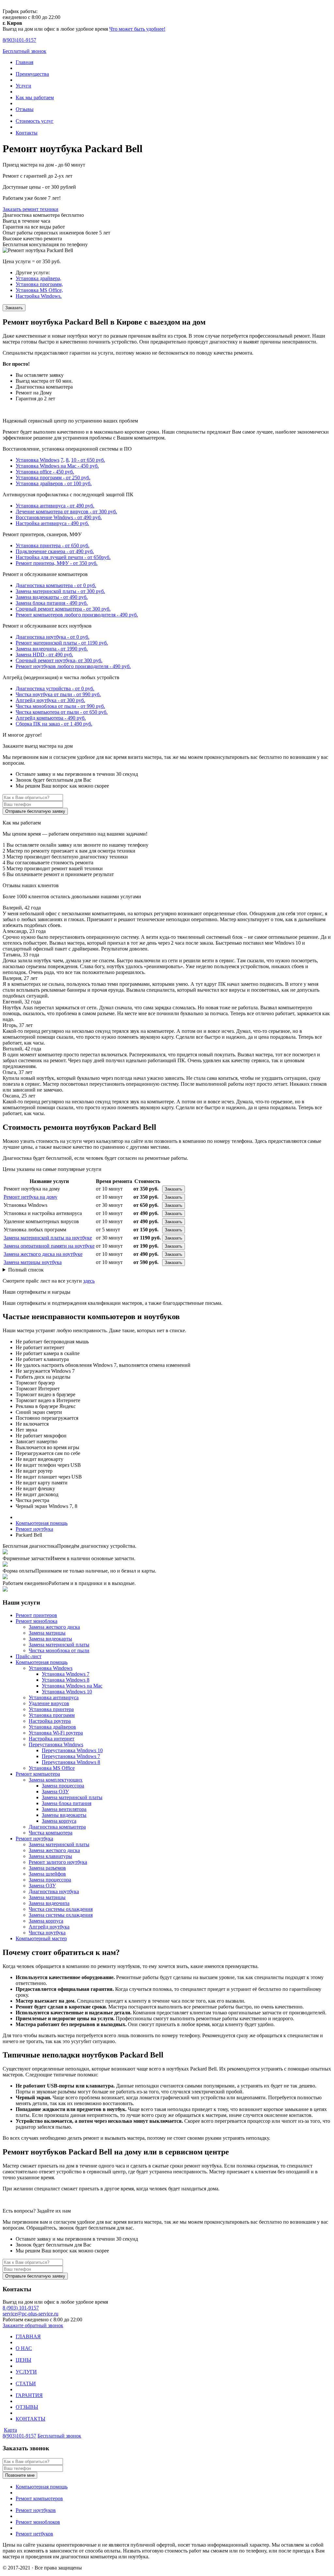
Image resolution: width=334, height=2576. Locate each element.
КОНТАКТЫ (30, 2419)
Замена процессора (63, 1786)
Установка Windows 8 (66, 1680)
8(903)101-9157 (19, 2436)
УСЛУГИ (26, 2372)
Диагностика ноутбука (54, 1891)
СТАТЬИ (26, 2384)
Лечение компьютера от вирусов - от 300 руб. (66, 512)
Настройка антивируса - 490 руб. (52, 523)
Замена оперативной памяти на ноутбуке (49, 1246)
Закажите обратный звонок (33, 2325)
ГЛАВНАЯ (28, 2336)
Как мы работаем (35, 97)
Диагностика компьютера (57, 1827)
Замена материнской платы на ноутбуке (48, 1238)
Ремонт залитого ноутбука (58, 1862)
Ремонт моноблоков (38, 2522)
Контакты (27, 133)
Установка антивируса (54, 1697)
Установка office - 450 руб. (45, 472)
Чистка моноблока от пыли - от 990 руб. (60, 706)
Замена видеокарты (50, 1639)
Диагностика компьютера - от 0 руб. (56, 585)
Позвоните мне (20, 2475)
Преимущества (32, 74)
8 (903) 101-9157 (21, 2308)
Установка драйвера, (38, 278)
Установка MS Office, (39, 290)
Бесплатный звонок (24, 51)
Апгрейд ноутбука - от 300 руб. (50, 700)
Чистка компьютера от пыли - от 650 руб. (62, 712)
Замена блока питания (67, 1803)
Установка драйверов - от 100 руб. (54, 483)
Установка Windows (38, 460)
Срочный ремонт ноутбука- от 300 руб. (59, 660)
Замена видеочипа (49, 1903)
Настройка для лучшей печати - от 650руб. (63, 557)
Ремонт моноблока (37, 1621)
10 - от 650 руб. (88, 460)
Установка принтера (51, 1709)
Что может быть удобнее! (137, 29)
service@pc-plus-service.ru (30, 2314)
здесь (89, 1281)
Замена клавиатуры (50, 1856)
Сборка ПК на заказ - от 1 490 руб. (54, 724)
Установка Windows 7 (66, 1674)
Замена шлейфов (47, 1874)
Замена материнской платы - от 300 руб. (60, 591)
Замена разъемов (47, 1868)
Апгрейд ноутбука (49, 1927)
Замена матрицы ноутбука (33, 1262)
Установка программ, (39, 284)
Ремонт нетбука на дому (30, 1197)
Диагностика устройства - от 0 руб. (55, 688)
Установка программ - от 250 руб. (53, 478)
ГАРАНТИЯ (29, 2395)
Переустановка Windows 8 (71, 1762)
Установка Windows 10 (67, 1692)
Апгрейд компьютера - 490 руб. (51, 718)
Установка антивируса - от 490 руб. (55, 506)
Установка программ (52, 1715)
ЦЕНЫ (23, 2360)
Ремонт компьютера (38, 1774)
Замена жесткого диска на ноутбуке (43, 1254)
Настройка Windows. (39, 296)
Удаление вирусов (49, 1703)
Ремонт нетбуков (34, 2534)
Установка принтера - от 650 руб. (53, 545)
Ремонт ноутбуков (36, 2510)
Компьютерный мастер (41, 1938)
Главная (24, 62)
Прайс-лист (29, 1656)
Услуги (23, 86)
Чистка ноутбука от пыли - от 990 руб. (58, 694)
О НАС (24, 2348)
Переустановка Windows (56, 1744)
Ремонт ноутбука (34, 1839)
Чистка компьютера (51, 1833)
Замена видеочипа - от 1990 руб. (52, 649)
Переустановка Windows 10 (72, 1750)
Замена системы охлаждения (61, 1915)
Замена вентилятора (64, 1809)
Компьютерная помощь (42, 1662)
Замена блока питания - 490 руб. (52, 603)
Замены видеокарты (64, 1815)
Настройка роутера (50, 1721)
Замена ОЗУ (55, 1792)
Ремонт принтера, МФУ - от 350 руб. (57, 563)
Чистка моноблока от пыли (59, 1650)
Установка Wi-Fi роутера (56, 1733)
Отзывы (25, 109)
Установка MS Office (52, 1768)
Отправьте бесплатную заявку (35, 811)
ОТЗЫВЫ (27, 2407)
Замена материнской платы (59, 1645)
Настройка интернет (52, 1739)
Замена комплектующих (56, 1780)
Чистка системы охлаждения (61, 1909)
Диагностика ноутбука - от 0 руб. (53, 637)
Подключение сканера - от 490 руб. (55, 551)
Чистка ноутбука (47, 1933)
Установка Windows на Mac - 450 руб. (57, 466)
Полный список (26, 1270)
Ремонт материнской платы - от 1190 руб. (62, 643)
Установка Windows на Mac (72, 1686)
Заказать (14, 308)
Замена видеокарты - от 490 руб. (52, 597)
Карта (10, 2430)
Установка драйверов (52, 1727)
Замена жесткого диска (54, 1627)
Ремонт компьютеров (39, 2498)
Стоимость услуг (35, 121)
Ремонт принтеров (36, 1615)
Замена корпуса (59, 1821)
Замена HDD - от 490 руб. (44, 655)
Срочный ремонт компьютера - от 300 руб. (63, 609)
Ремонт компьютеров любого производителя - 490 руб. (77, 615)
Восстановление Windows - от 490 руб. (59, 517)
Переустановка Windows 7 (71, 1756)
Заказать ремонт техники (30, 209)
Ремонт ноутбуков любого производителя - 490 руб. (73, 666)
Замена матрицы (47, 1633)
